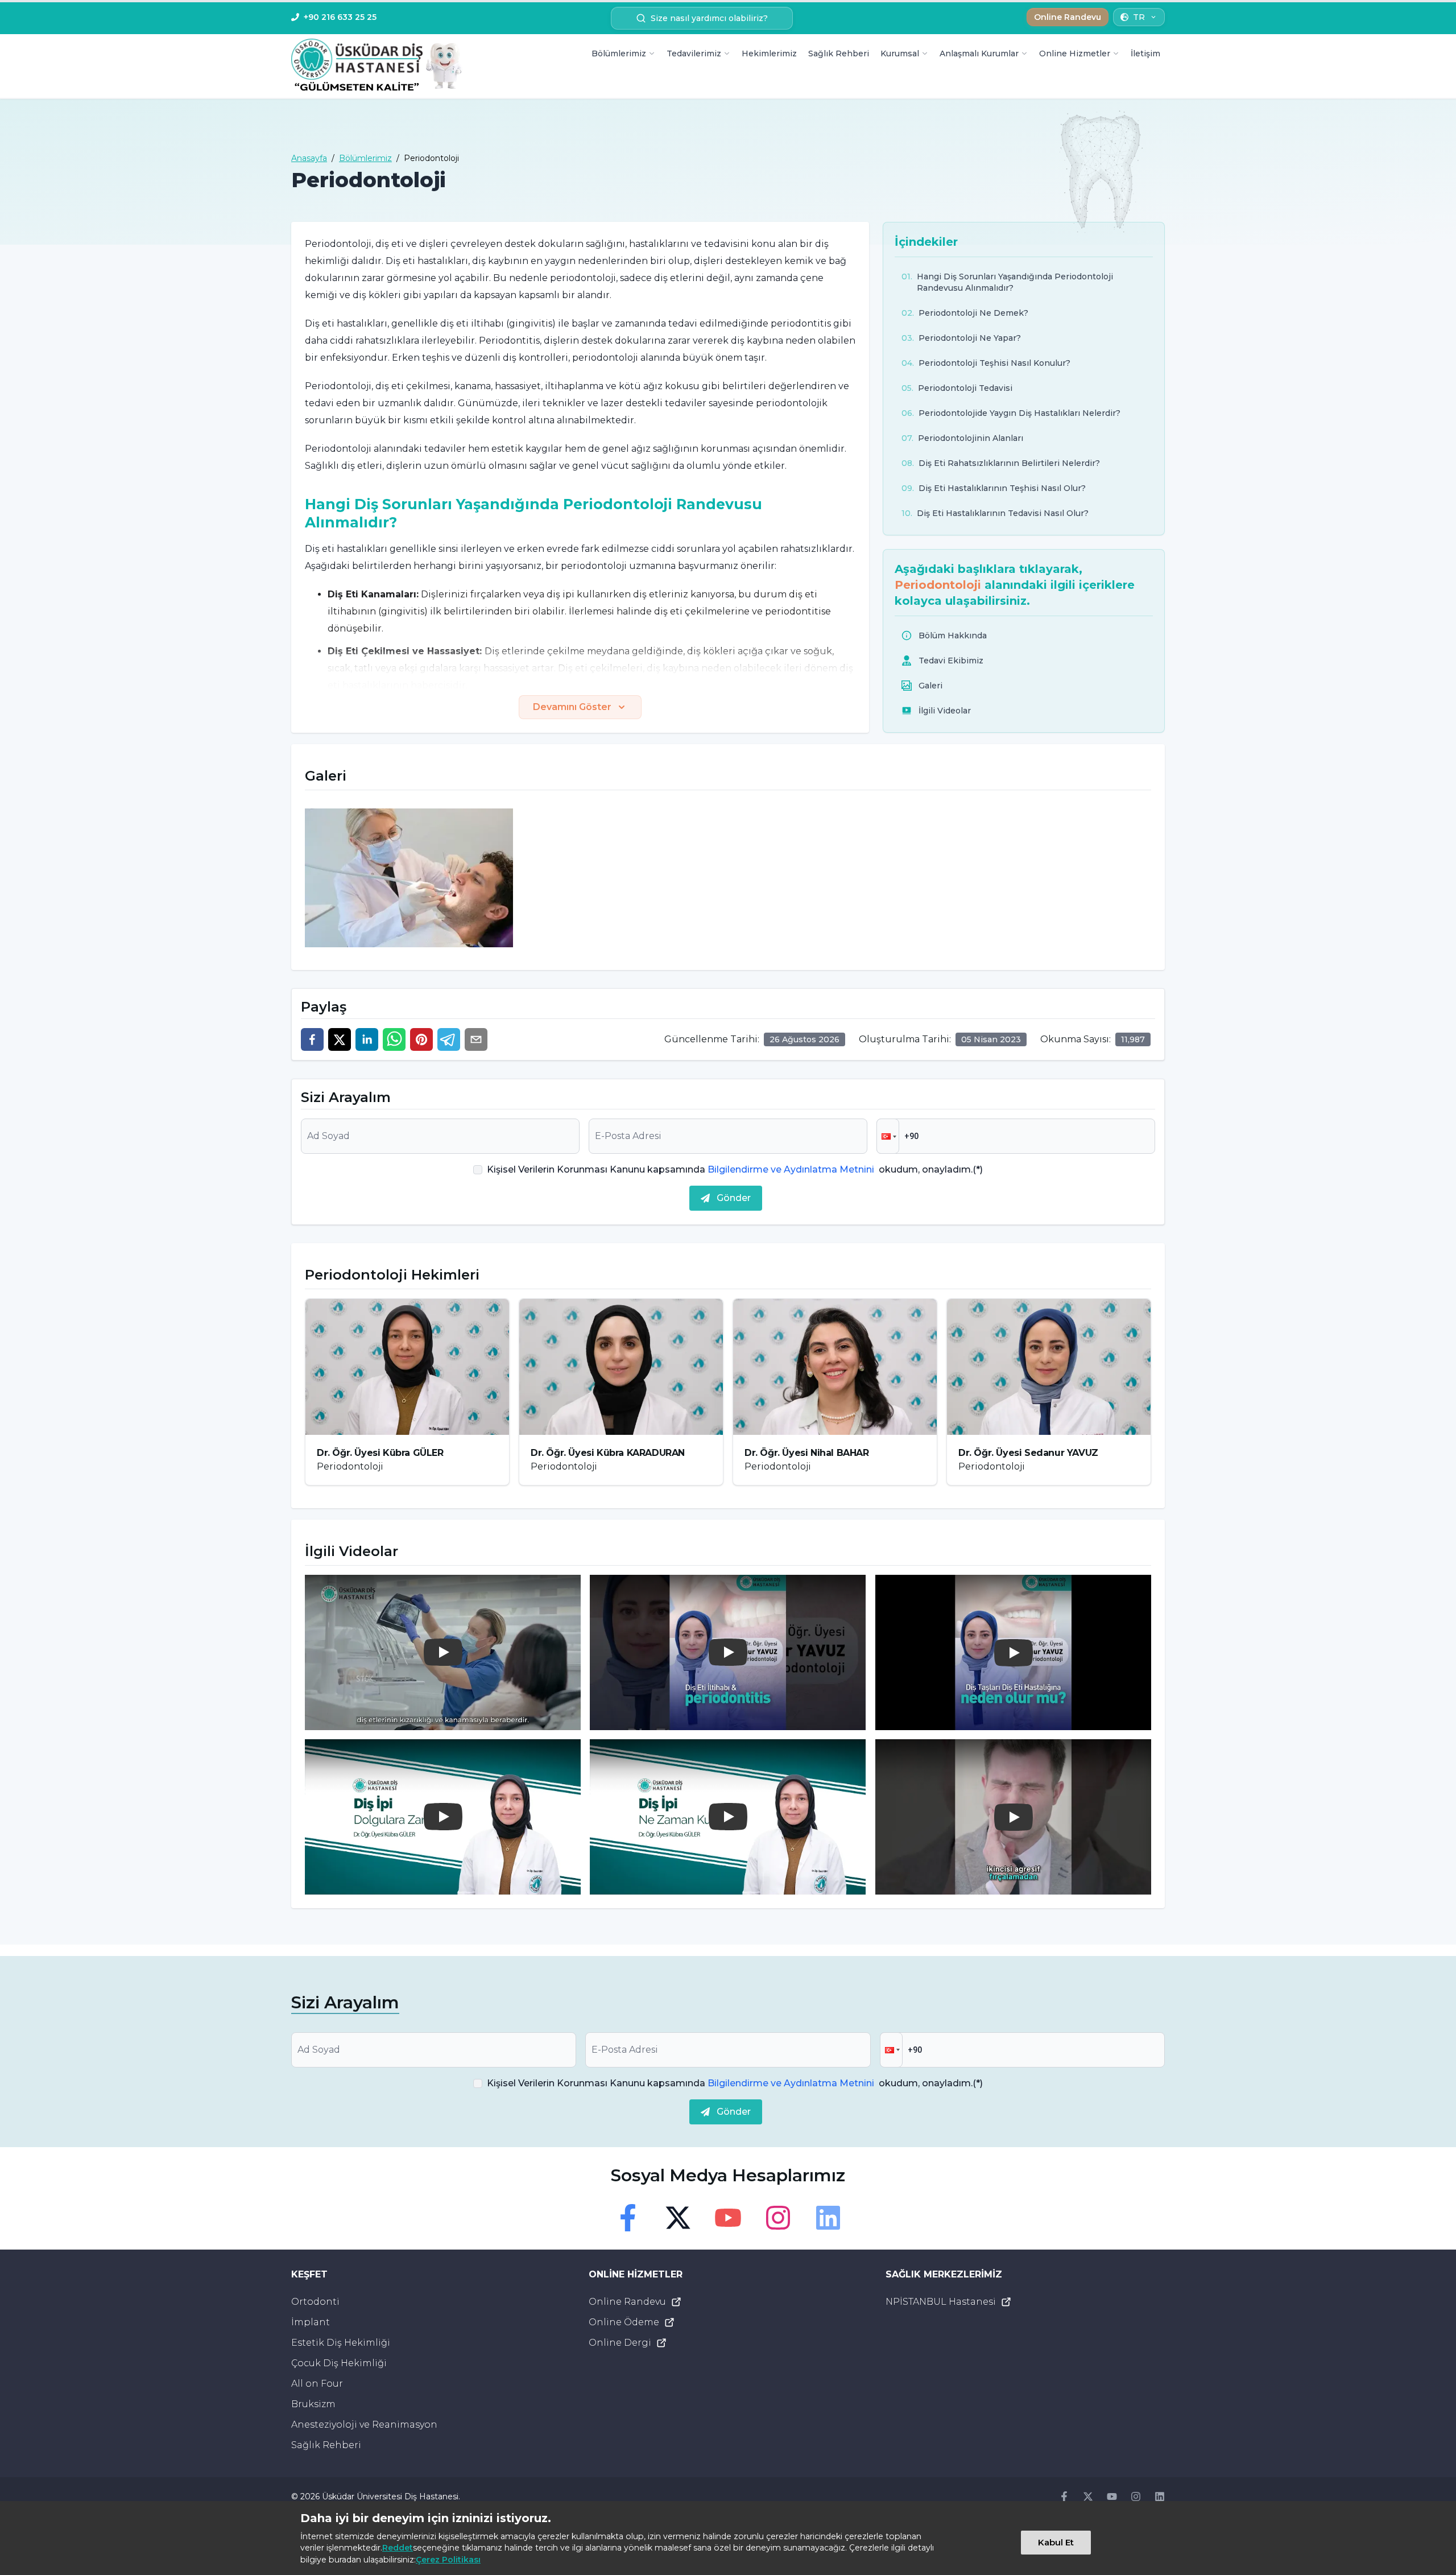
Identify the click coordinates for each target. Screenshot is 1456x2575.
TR (1139, 17)
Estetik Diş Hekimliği (341, 2343)
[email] (476, 1039)
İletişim (1145, 53)
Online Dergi (620, 2343)
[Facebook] (628, 2218)
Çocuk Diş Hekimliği (339, 2363)
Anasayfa (309, 158)
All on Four (317, 2384)
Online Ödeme (624, 2322)
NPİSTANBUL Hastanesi (941, 2302)
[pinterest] (421, 1039)
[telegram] (449, 1039)
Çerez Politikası (448, 2560)
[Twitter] (678, 2218)
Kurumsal (900, 53)
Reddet (398, 2548)
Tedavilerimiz (694, 53)
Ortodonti (315, 2302)
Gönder (734, 1198)
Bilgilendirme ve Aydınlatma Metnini (791, 1169)
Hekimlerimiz (769, 53)
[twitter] (340, 1039)
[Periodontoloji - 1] (409, 878)
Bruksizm (313, 2404)
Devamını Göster (572, 707)
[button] (888, 1136)
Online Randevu (627, 2302)
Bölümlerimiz (619, 53)
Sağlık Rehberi (839, 53)
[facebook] (312, 1039)
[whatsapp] (394, 1039)
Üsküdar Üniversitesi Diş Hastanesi (390, 2496)
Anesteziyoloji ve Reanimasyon (364, 2425)
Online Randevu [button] (1068, 17)
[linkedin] (367, 1039)
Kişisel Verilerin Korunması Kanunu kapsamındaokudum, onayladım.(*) (735, 1169)
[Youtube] (728, 2218)
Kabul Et (1056, 2542)
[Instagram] (778, 2218)
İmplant (311, 2322)
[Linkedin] (828, 2218)
